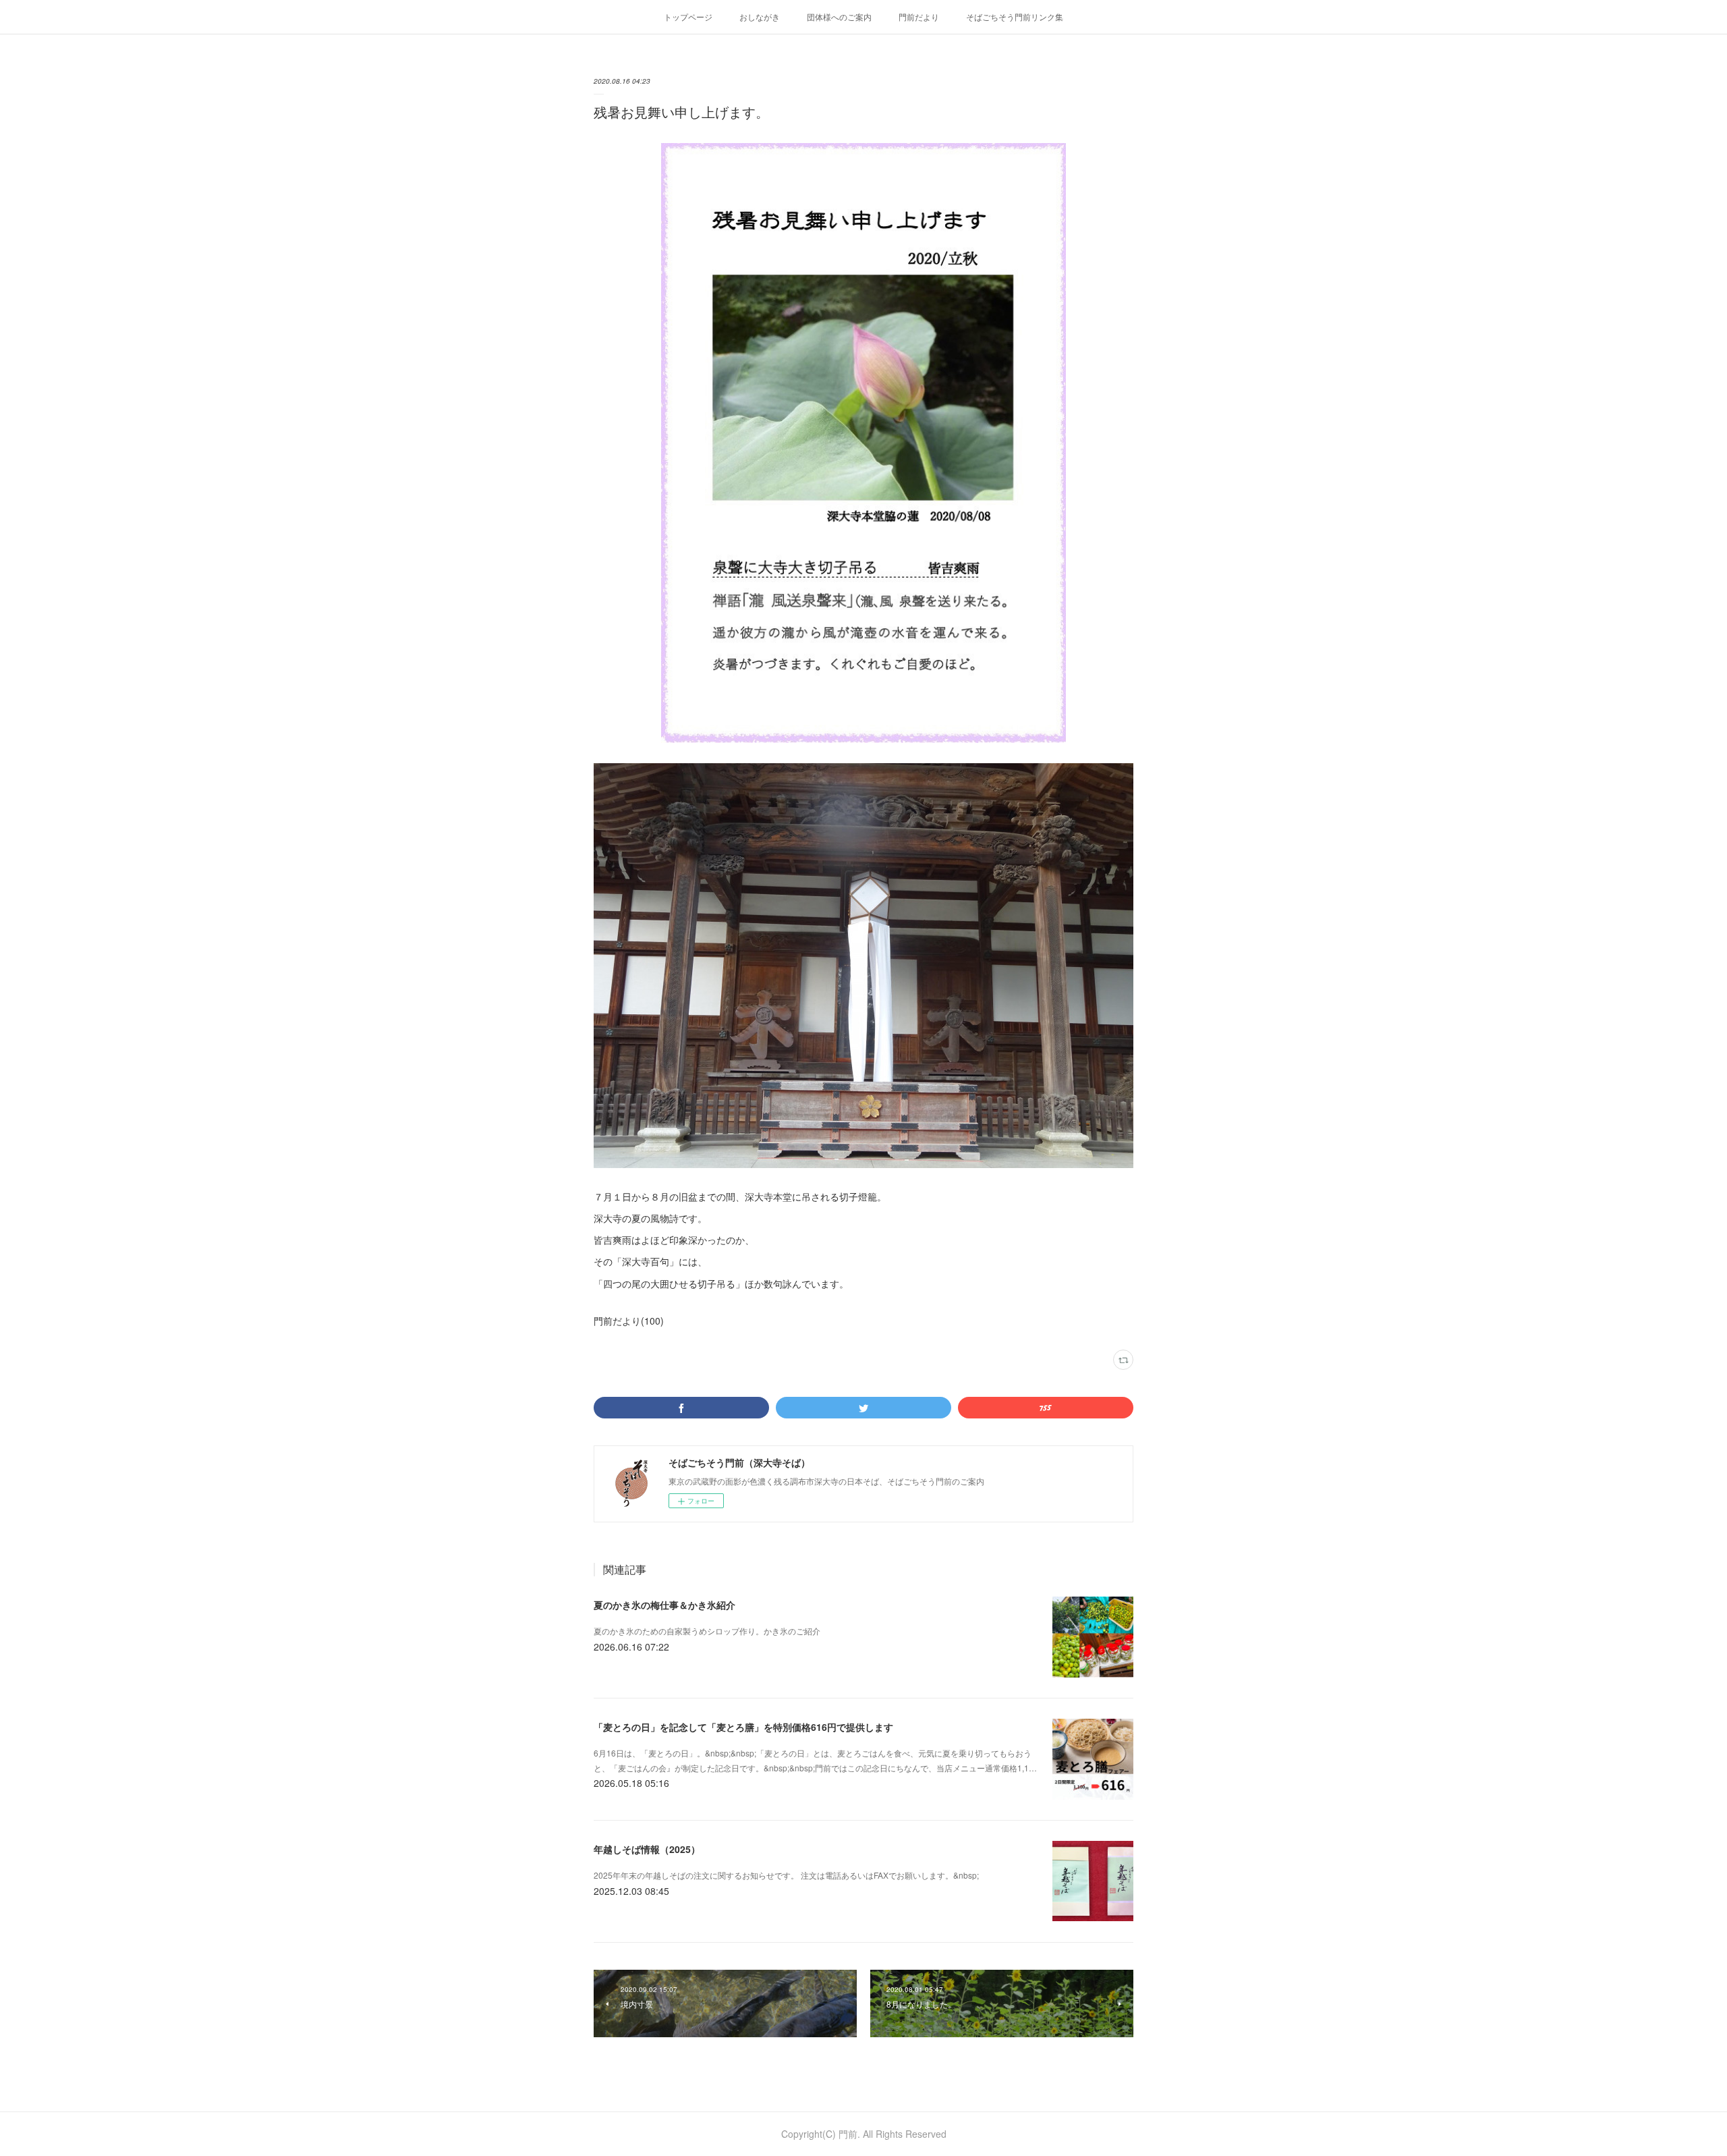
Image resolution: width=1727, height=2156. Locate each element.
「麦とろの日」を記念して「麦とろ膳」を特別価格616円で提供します (743, 1727)
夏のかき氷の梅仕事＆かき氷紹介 (664, 1605)
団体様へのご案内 (839, 17)
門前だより (919, 17)
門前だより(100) (629, 1321)
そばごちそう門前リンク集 (1015, 17)
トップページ (688, 17)
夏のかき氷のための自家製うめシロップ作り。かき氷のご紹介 (707, 1631)
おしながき (760, 17)
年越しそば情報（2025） (647, 1849)
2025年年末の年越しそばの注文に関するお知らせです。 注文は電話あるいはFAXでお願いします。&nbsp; (786, 1875)
